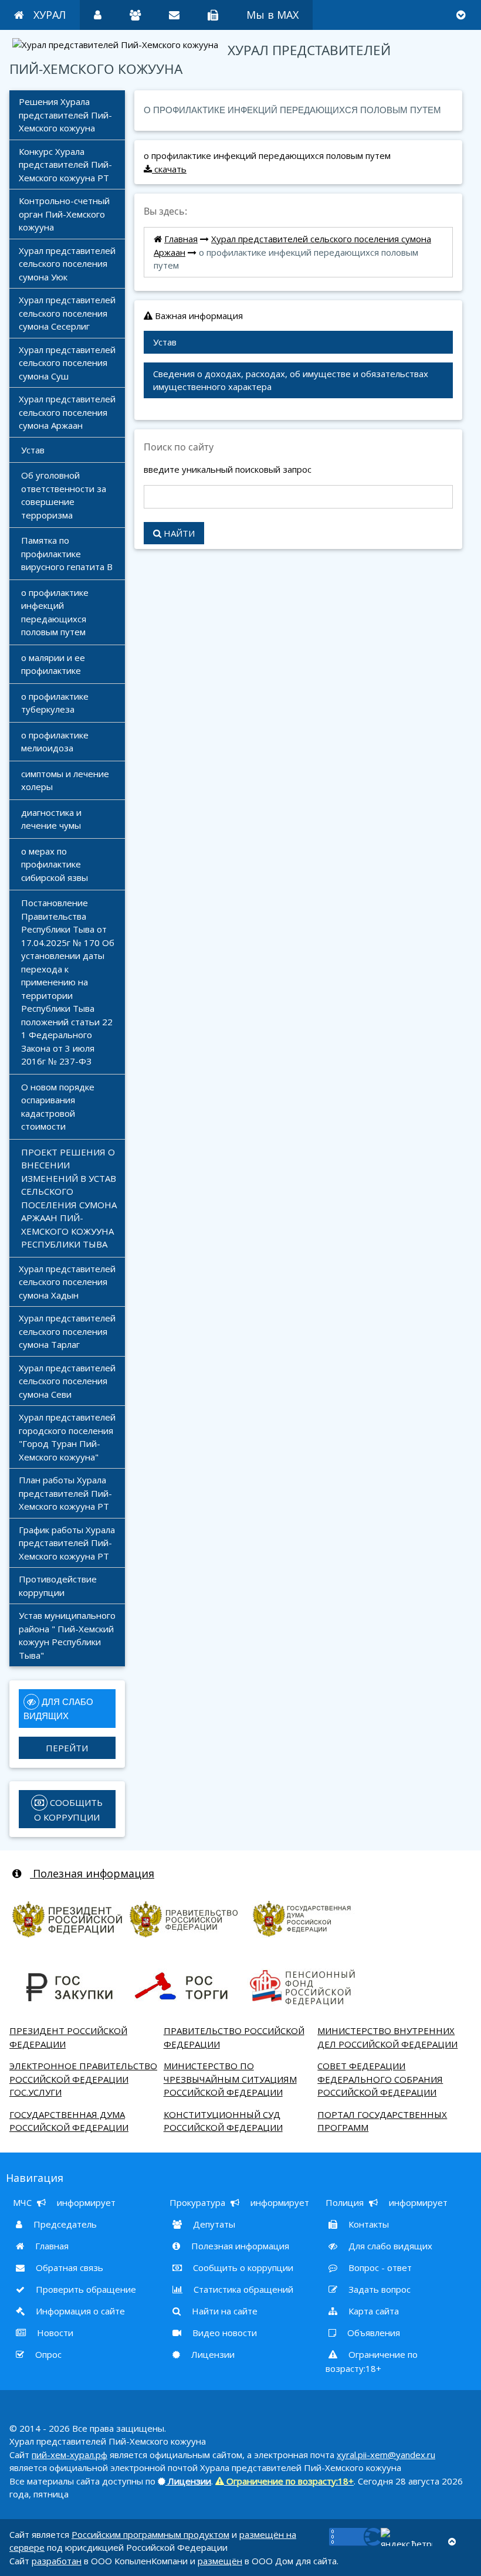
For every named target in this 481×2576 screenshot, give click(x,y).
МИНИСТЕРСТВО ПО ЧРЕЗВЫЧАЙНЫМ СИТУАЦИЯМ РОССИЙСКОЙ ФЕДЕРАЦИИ (230, 2079)
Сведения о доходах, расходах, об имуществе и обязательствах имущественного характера (292, 380)
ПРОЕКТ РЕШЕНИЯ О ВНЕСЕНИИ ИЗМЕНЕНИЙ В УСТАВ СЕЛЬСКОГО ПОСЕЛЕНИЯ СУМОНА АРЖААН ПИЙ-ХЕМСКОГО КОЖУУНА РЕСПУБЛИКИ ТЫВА (70, 1198)
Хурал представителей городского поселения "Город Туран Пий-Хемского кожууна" (68, 1437)
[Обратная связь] (174, 15)
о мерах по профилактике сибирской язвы (55, 864)
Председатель (64, 2224)
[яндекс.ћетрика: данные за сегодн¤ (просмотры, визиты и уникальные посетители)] (407, 2537)
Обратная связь (68, 2267)
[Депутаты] (135, 15)
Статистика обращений (242, 2289)
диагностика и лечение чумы (52, 819)
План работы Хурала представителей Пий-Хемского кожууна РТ (65, 1493)
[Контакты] (213, 15)
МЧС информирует (64, 2202)
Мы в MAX (272, 15)
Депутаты (213, 2224)
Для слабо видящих (389, 2246)
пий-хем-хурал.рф (70, 2455)
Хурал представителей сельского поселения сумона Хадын (68, 1282)
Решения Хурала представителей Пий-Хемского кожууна (65, 115)
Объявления (372, 2333)
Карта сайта (372, 2311)
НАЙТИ (178, 533)
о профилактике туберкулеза (56, 703)
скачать (169, 169)
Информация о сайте (79, 2311)
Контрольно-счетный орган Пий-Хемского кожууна (65, 214)
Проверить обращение (85, 2289)
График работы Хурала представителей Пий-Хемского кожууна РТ (68, 1543)
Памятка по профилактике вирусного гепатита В (67, 553)
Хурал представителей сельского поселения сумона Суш (68, 363)
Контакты (367, 2224)
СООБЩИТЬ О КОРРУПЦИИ (70, 1810)
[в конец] (461, 15)
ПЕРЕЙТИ (67, 1748)
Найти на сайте (223, 2311)
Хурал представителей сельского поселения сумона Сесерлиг (68, 313)
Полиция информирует (387, 2202)
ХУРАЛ (50, 15)
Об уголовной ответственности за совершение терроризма (65, 495)
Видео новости (223, 2333)
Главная (181, 239)
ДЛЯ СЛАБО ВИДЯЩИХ (60, 1709)
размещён (220, 2561)
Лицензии (212, 2354)
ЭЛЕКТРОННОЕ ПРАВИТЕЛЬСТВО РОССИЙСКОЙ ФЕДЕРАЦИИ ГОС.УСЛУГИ (83, 2079)
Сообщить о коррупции (242, 2267)
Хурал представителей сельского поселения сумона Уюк (68, 264)
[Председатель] (98, 15)
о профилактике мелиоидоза (56, 742)
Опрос (47, 2354)
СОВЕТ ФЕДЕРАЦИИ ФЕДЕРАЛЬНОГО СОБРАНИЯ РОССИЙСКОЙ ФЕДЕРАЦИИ (380, 2079)
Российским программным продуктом (150, 2534)
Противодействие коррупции (59, 1586)
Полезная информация (92, 1873)
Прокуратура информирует (239, 2202)
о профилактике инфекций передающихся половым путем (56, 612)
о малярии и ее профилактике (54, 664)
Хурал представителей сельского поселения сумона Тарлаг (68, 1331)
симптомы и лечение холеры (66, 780)
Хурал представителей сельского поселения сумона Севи (68, 1381)
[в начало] (452, 2542)
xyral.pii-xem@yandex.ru (386, 2455)
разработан (57, 2561)
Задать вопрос (378, 2289)
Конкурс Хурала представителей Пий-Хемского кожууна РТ (65, 165)
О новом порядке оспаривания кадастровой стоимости (59, 1107)
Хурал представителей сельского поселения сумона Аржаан (68, 412)
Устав (33, 450)
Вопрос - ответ (379, 2267)
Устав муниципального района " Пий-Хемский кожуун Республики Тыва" (68, 1635)
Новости (54, 2333)
